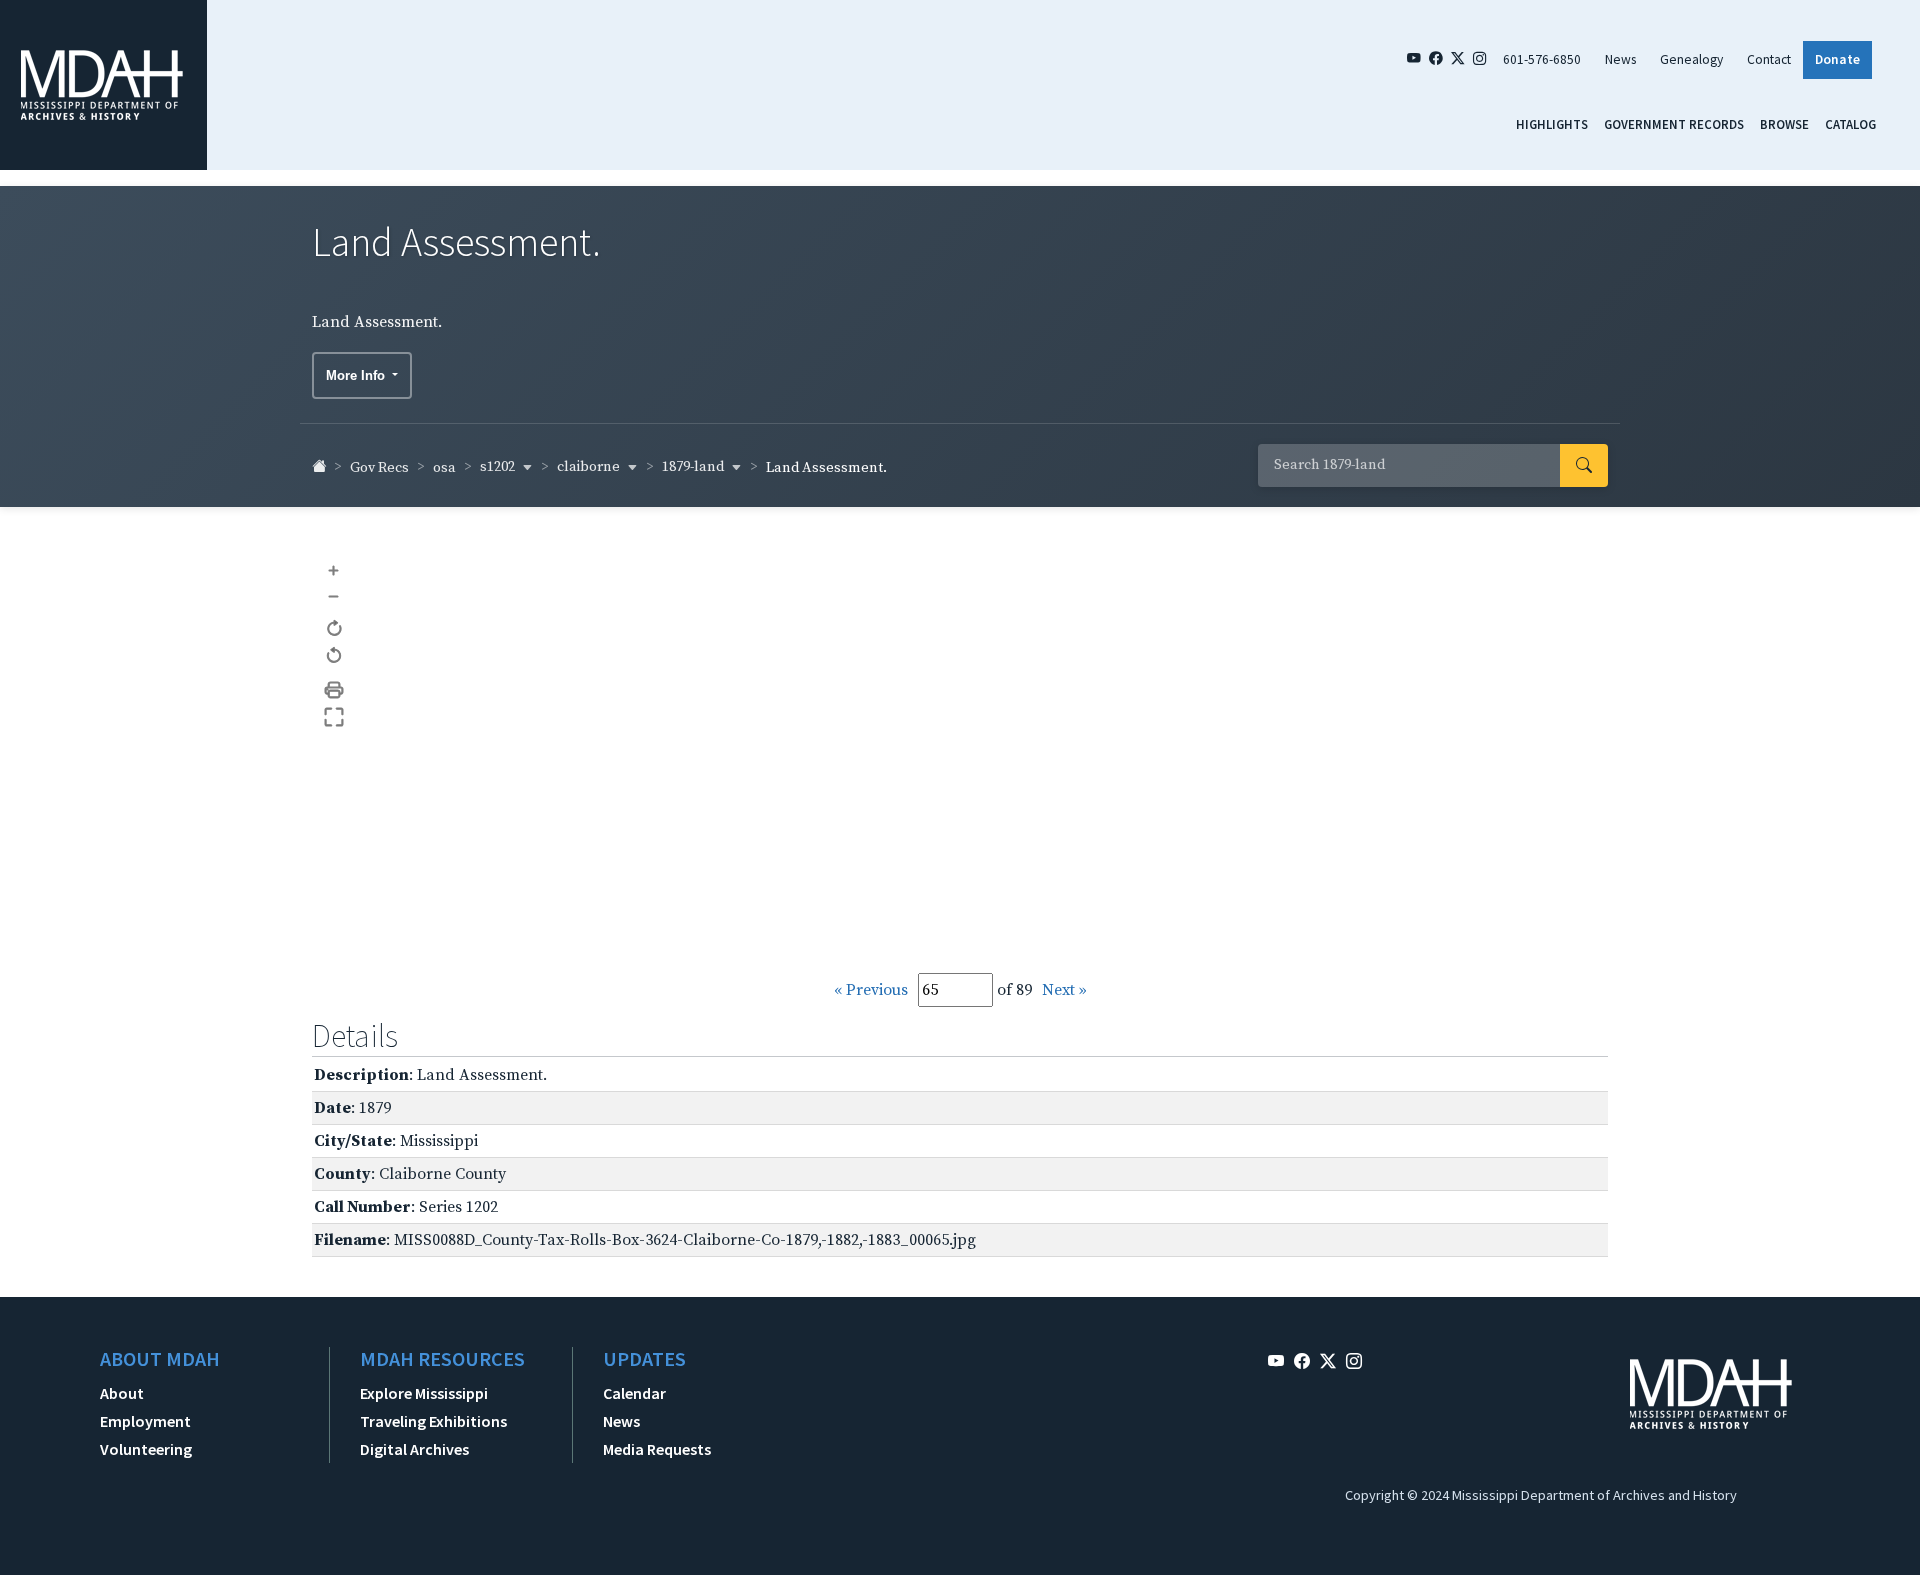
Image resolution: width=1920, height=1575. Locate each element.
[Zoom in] (334, 569)
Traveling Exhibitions (433, 1421)
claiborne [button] (590, 467)
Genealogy (1691, 59)
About (122, 1393)
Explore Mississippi (424, 1393)
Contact (1769, 59)
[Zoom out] (334, 595)
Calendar (634, 1393)
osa (444, 468)
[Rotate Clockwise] (334, 629)
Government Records (1674, 124)
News (1620, 59)
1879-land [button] (694, 467)
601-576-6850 (1542, 59)
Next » (1064, 990)
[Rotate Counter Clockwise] (334, 656)
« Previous (871, 990)
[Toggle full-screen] (334, 717)
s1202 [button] (499, 467)
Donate (1837, 59)
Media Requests (657, 1449)
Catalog (1850, 124)
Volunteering (146, 1449)
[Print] (334, 690)
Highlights (1552, 124)
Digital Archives (414, 1449)
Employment (145, 1421)
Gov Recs (379, 468)
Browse (1784, 124)
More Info (357, 375)
